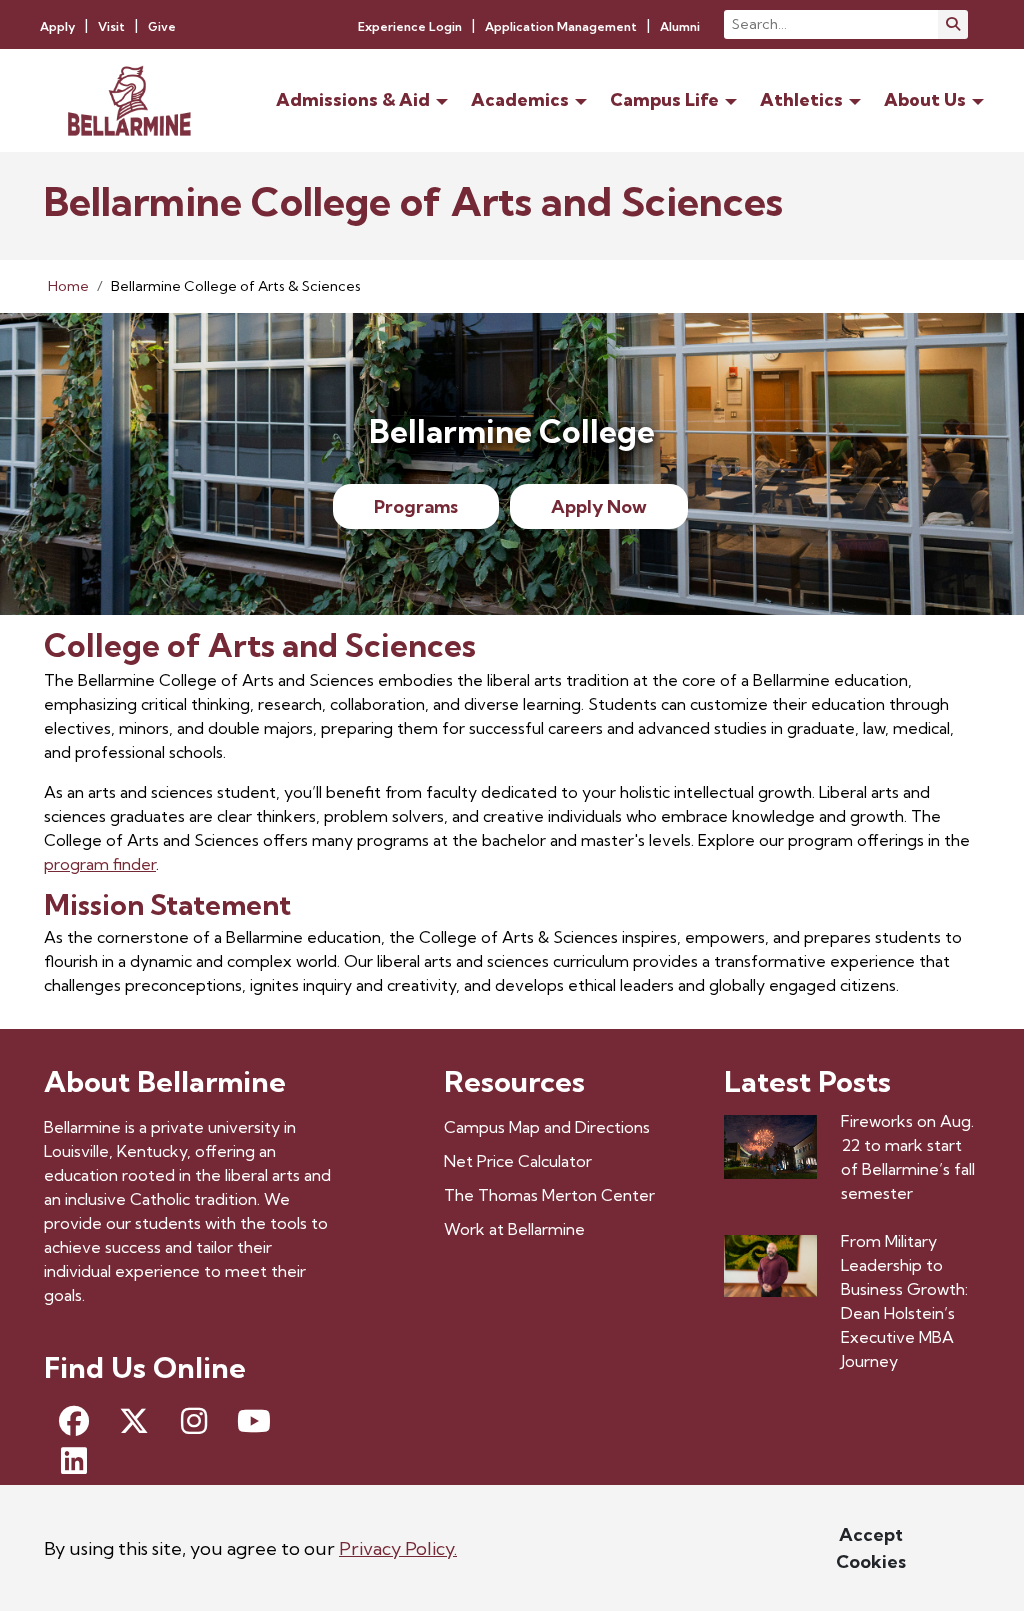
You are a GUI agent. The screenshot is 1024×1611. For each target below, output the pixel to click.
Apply (57, 26)
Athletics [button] (801, 99)
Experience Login (410, 26)
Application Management (561, 26)
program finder (100, 864)
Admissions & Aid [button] (353, 99)
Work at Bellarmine (514, 1229)
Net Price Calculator (518, 1161)
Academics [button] (520, 99)
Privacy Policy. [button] (398, 1548)
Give (162, 26)
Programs (416, 506)
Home (68, 286)
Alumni (680, 26)
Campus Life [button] (664, 99)
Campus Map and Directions (547, 1127)
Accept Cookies (871, 1548)
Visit (111, 26)
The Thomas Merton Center (549, 1195)
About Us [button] (925, 99)
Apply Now (599, 506)
